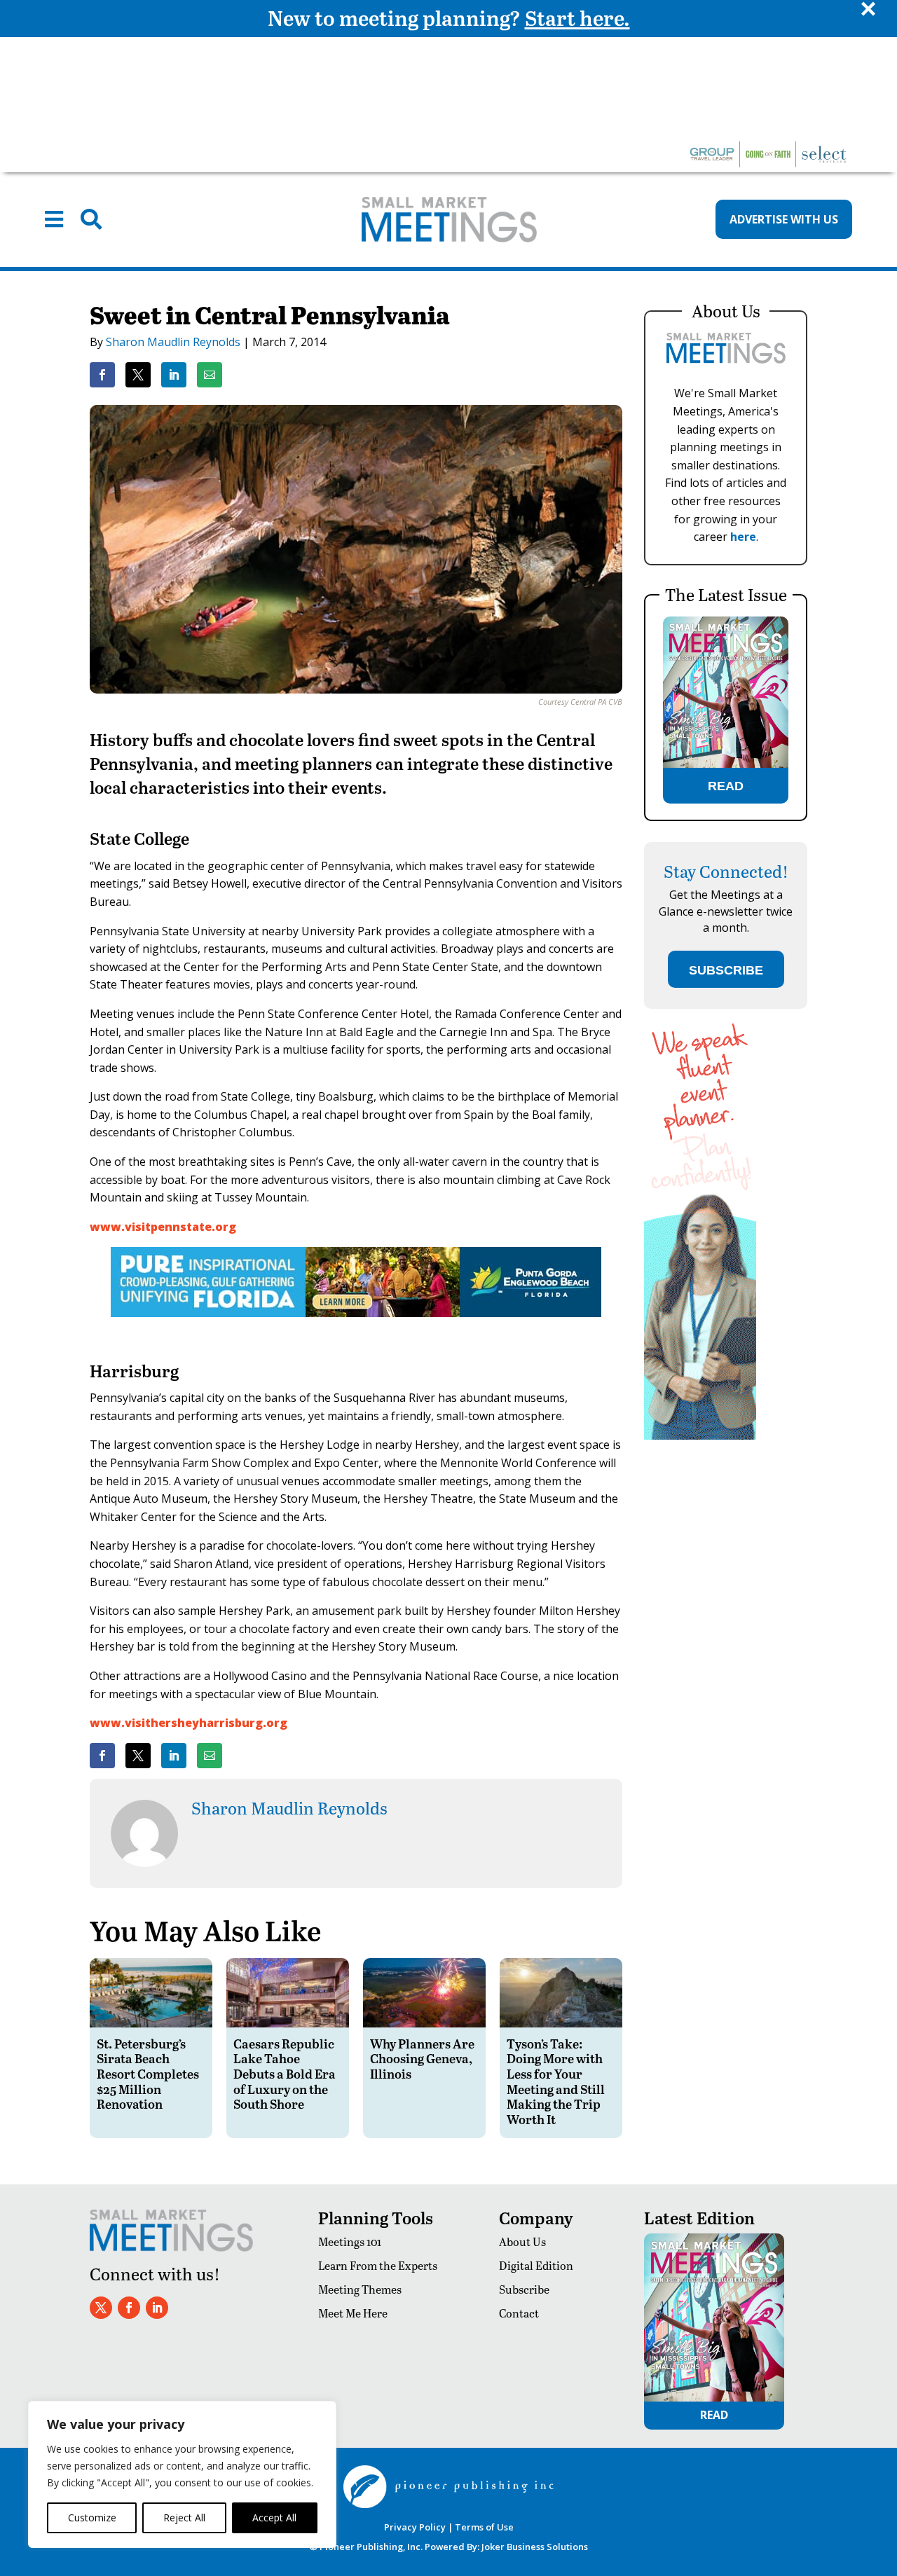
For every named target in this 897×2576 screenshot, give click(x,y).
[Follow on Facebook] (129, 2308)
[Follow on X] (101, 2308)
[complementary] (182, 2474)
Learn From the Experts (378, 2265)
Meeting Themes (360, 2289)
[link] (102, 375)
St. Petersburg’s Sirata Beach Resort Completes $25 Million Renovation (148, 2073)
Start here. (577, 18)
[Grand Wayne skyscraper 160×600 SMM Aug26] (700, 1436)
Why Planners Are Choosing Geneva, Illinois (422, 2058)
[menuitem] (54, 219)
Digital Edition (536, 2265)
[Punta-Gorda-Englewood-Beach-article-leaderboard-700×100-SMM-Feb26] (356, 1313)
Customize (92, 2518)
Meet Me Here (353, 2313)
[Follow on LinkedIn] (157, 2308)
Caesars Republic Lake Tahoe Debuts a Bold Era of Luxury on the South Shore (285, 2073)
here (743, 537)
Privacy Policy (415, 2527)
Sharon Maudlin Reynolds (173, 342)
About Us (522, 2241)
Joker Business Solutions (535, 2547)
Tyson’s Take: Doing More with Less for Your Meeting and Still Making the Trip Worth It (556, 2081)
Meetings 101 (350, 2241)
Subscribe (524, 2289)
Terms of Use (484, 2527)
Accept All (274, 2518)
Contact (519, 2313)
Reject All (184, 2518)
